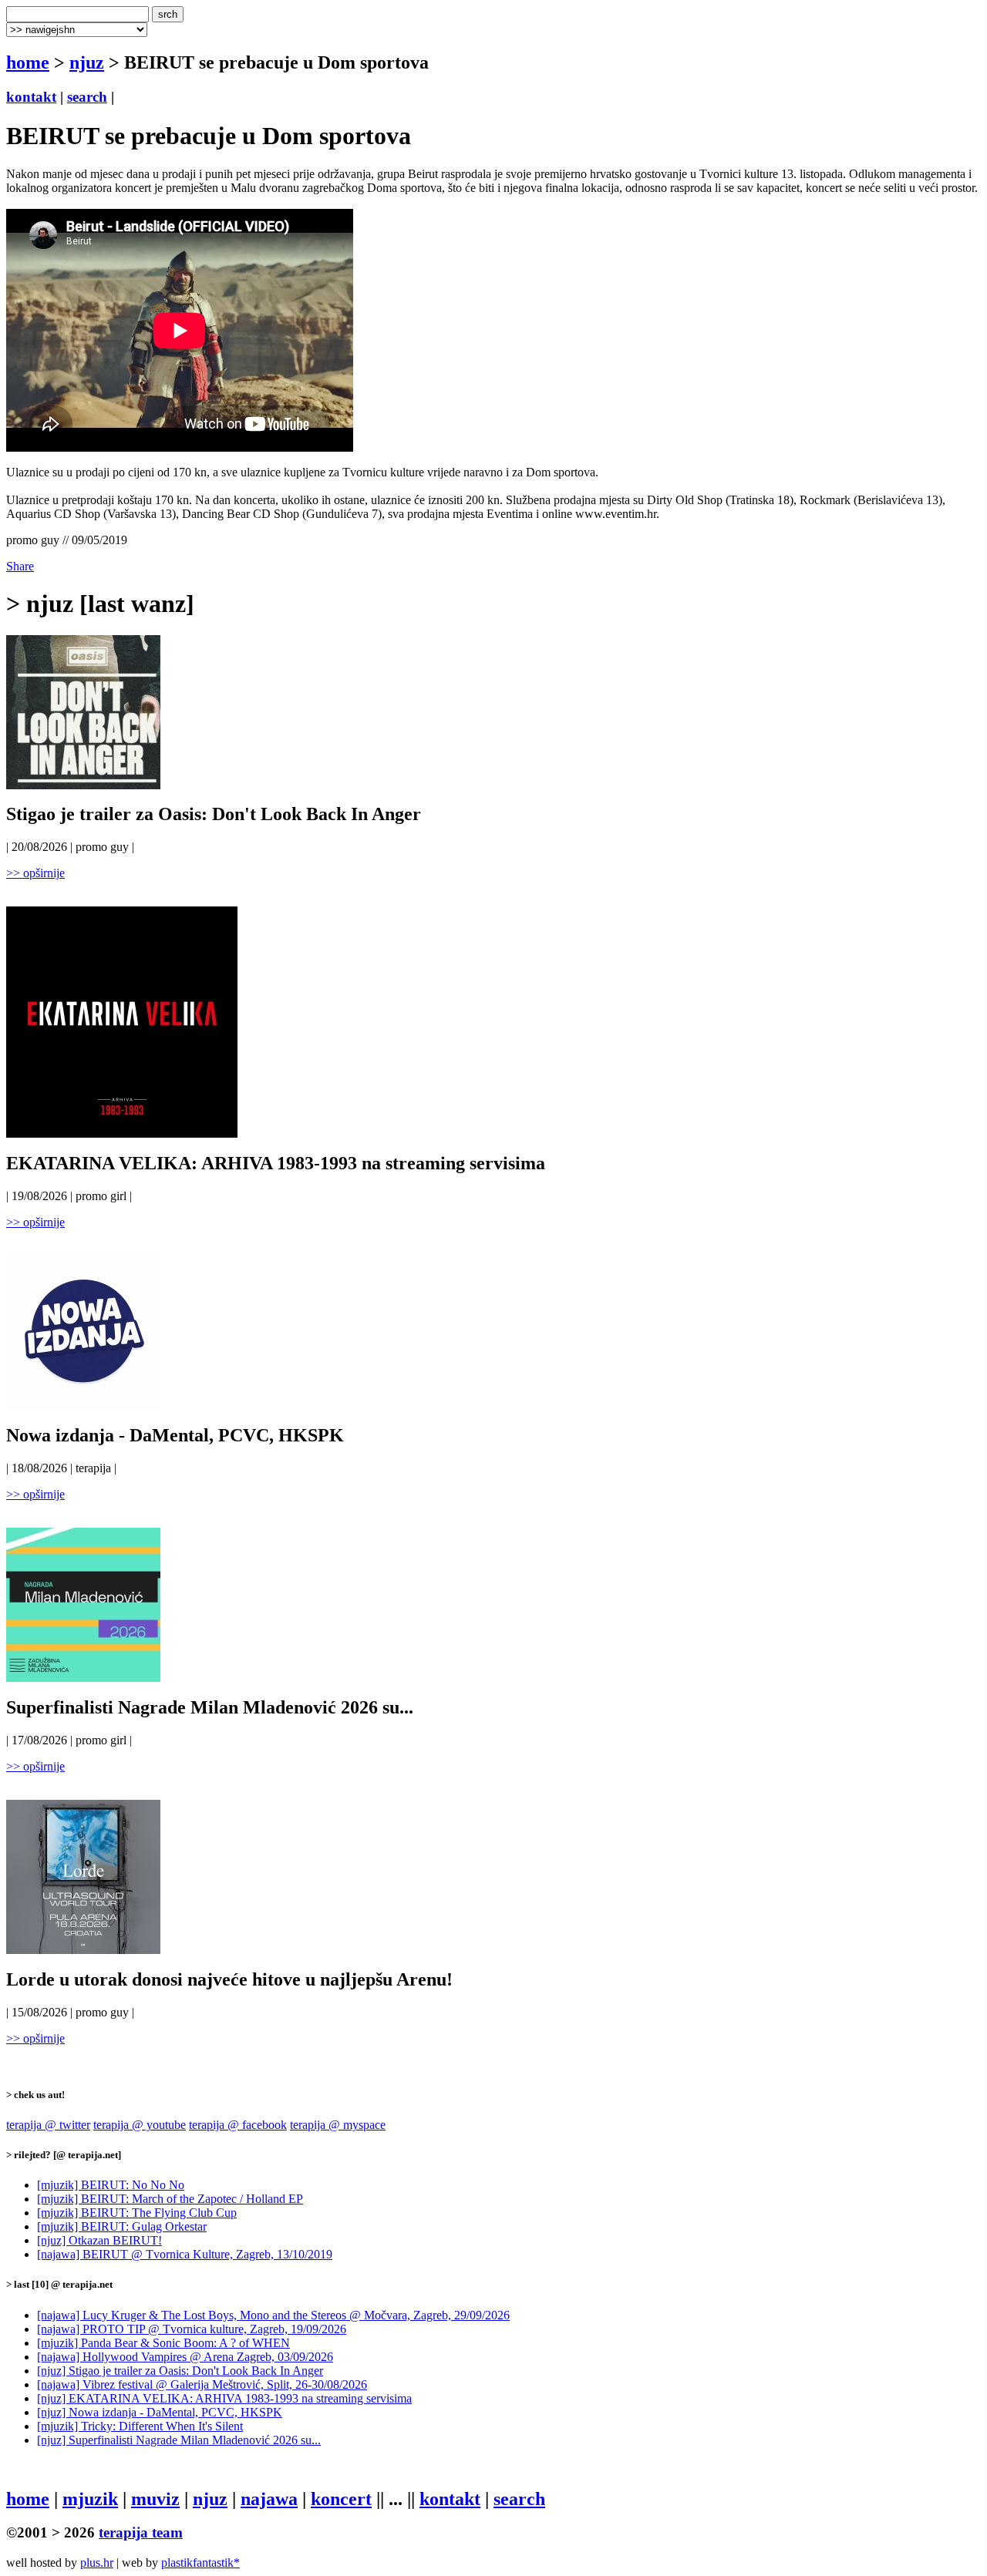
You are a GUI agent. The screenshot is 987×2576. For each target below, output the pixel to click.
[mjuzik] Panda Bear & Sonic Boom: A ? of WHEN (163, 2343)
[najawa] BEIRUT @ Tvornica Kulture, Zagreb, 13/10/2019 (185, 2254)
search (87, 97)
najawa (269, 2499)
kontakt (31, 97)
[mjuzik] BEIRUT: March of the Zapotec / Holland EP (170, 2199)
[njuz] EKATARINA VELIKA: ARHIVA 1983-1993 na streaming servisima (224, 2398)
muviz (155, 2499)
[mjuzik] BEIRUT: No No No (111, 2185)
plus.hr (97, 2563)
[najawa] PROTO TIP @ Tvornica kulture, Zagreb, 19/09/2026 (192, 2329)
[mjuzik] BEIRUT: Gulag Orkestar (122, 2226)
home (28, 62)
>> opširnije (35, 873)
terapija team (141, 2532)
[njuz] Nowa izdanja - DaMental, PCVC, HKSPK (160, 2412)
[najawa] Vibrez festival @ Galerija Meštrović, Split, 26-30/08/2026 (202, 2384)
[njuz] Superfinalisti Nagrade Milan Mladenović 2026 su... (179, 2440)
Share (20, 566)
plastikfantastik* (200, 2563)
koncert (341, 2499)
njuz (87, 62)
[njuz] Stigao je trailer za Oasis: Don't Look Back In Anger (180, 2371)
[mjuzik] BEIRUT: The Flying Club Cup (137, 2213)
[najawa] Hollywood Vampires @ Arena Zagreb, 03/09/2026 (185, 2357)
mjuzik (90, 2499)
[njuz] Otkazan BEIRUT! (99, 2240)
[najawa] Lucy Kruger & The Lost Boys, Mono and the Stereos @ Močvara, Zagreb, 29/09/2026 (273, 2315)
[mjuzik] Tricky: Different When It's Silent (140, 2426)
